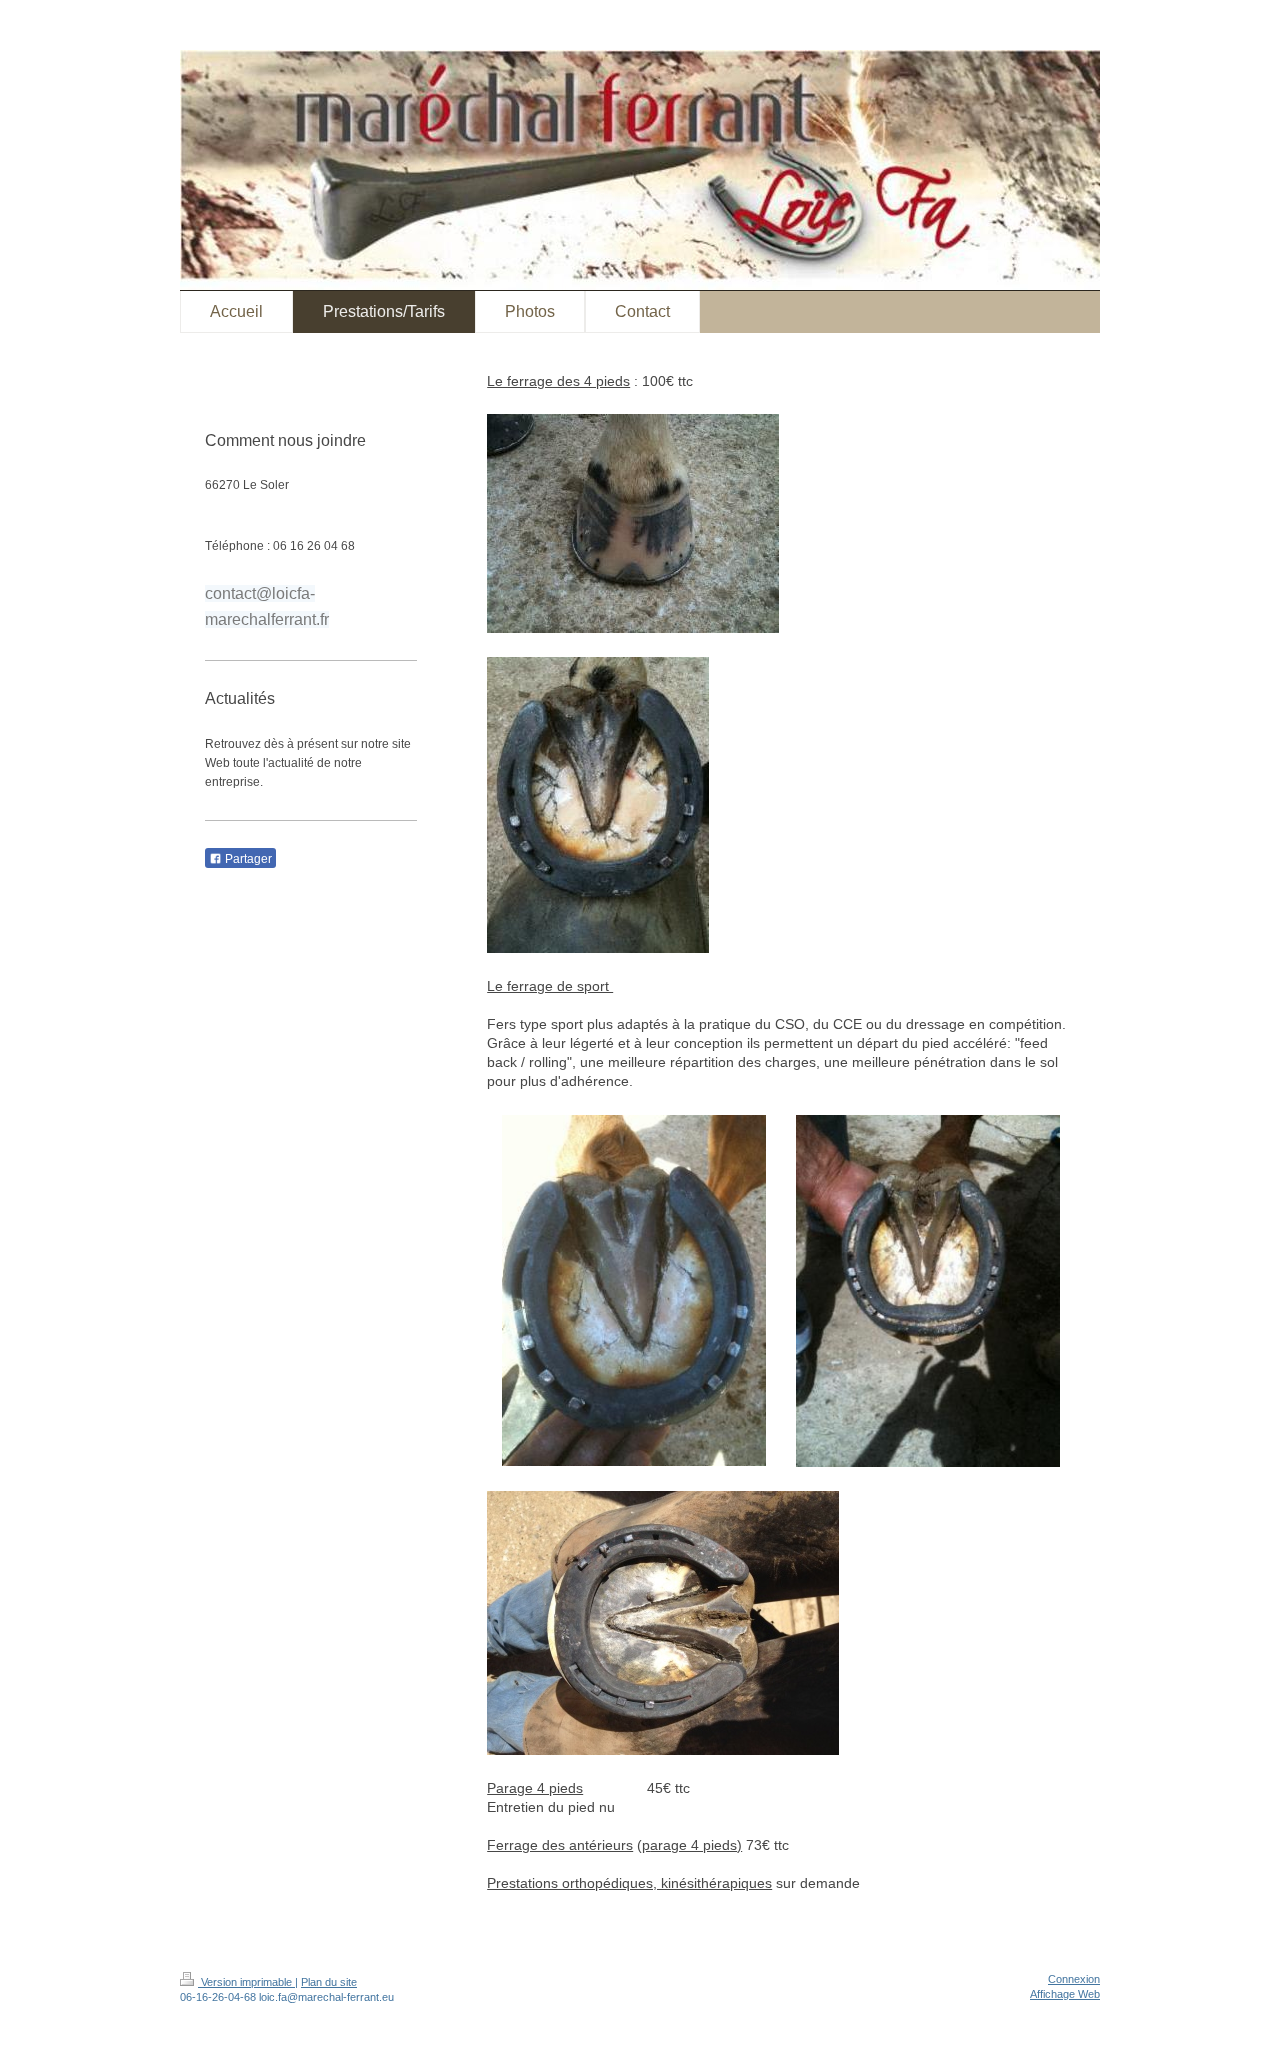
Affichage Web (1065, 1994)
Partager (247, 859)
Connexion (1074, 1979)
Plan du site (329, 1982)
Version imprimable (246, 1982)
